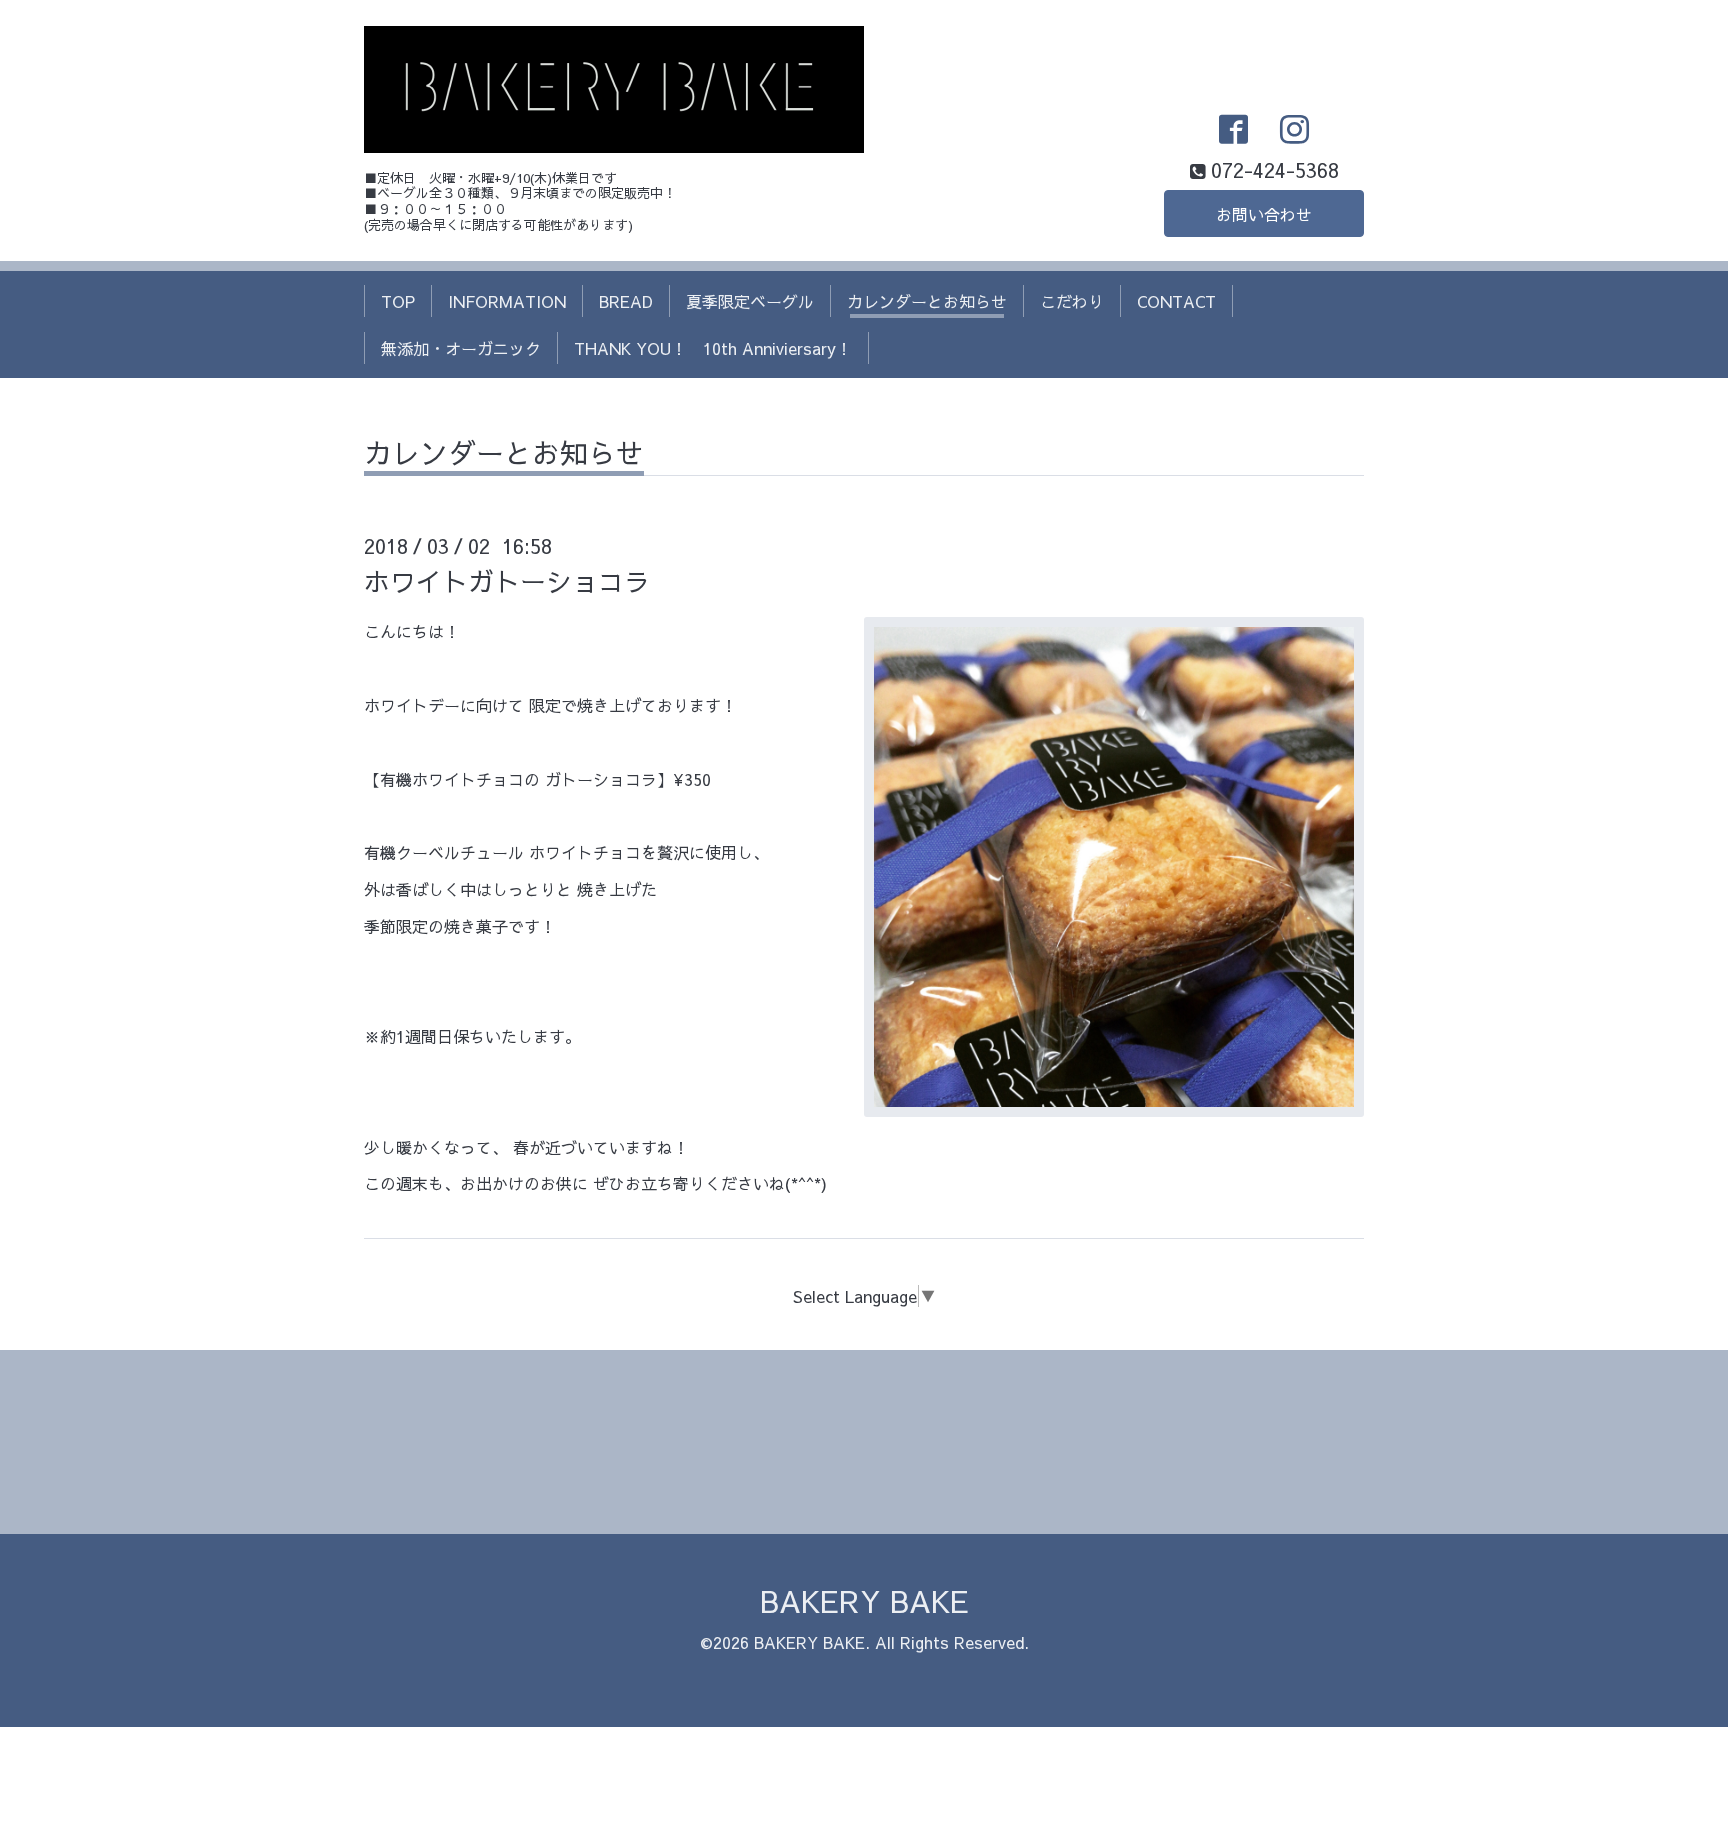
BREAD (626, 301)
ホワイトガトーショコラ (507, 581)
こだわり (1072, 301)
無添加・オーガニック (461, 348)
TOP (398, 301)
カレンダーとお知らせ (927, 301)
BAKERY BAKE (864, 1600)
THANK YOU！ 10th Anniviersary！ (713, 348)
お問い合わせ (1264, 214)
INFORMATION (507, 301)
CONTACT (1176, 301)
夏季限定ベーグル (750, 301)
